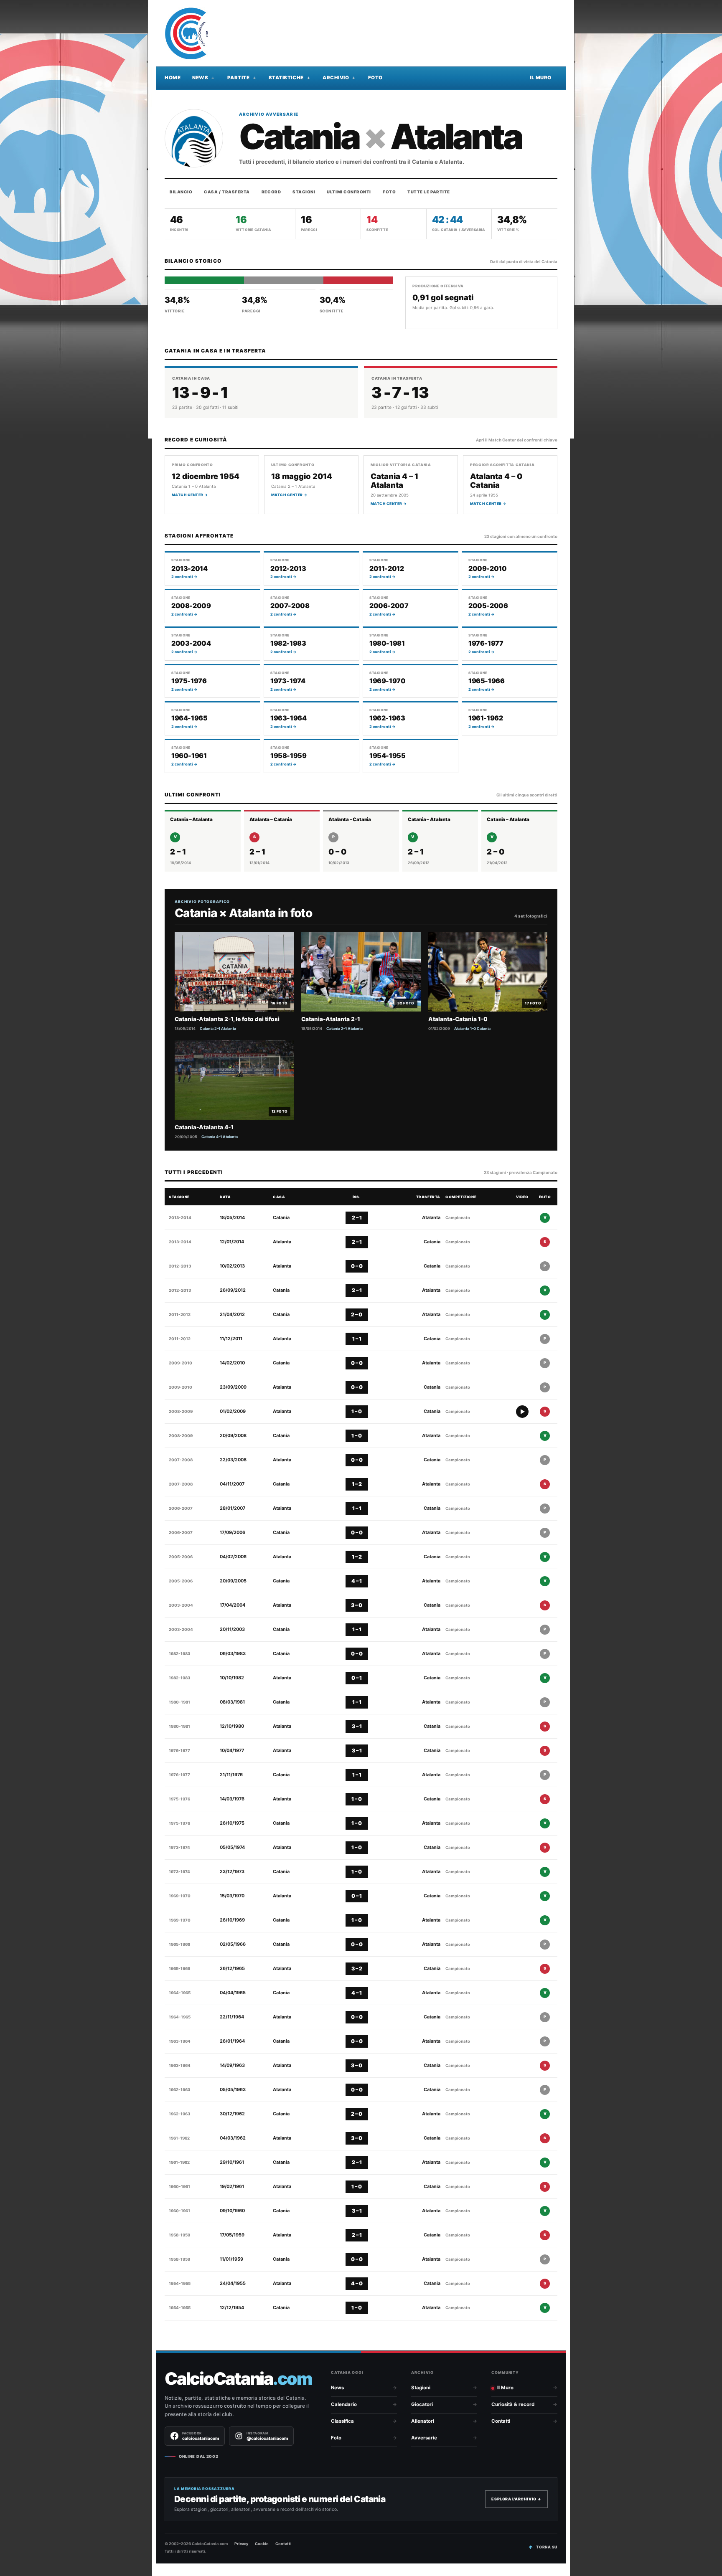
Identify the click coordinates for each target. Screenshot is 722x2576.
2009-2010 (180, 1363)
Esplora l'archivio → (516, 2499)
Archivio (336, 78)
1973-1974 (179, 1847)
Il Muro (541, 78)
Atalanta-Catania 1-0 (458, 1019)
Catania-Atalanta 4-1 (204, 1127)
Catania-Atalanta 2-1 (331, 1019)
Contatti (501, 2421)
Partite (239, 78)
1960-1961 (179, 2187)
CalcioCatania (238, 2379)
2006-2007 (181, 1508)
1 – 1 (357, 1339)
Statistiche (286, 78)
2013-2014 (180, 1218)
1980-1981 (179, 1702)
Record (271, 192)
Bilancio (181, 192)
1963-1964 (180, 2041)
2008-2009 (181, 1411)
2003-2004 (181, 1605)
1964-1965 (180, 1993)
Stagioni (304, 192)
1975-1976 (179, 1799)
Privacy (241, 2544)
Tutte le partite (429, 192)
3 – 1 (357, 1726)
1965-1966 (179, 1944)
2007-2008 (181, 1460)
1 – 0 (357, 1411)
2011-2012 (180, 1315)
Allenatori (423, 2421)
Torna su (547, 2547)
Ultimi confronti (349, 192)
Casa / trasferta (227, 192)
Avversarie (424, 2438)
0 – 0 (357, 1266)
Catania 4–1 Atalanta (220, 1137)
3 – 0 (357, 1605)
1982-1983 (179, 1654)
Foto (375, 78)
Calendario (344, 2404)
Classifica (342, 2421)
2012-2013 (180, 1266)
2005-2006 (181, 1557)
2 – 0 (357, 1315)
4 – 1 (357, 1581)
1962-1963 (179, 2090)
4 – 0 (357, 2283)
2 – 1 (357, 1218)
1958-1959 (179, 2235)
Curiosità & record (513, 2404)
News (200, 78)
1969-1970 (180, 1896)
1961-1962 (179, 2138)
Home (173, 78)
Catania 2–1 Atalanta (218, 1028)
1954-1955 (180, 2283)
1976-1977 (179, 1751)
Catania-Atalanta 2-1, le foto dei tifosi (227, 1019)
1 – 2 (357, 1484)
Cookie (262, 2544)
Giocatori (422, 2404)
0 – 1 (357, 1678)
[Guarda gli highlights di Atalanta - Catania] (522, 1412)
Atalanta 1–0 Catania (472, 1028)
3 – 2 (357, 1969)
